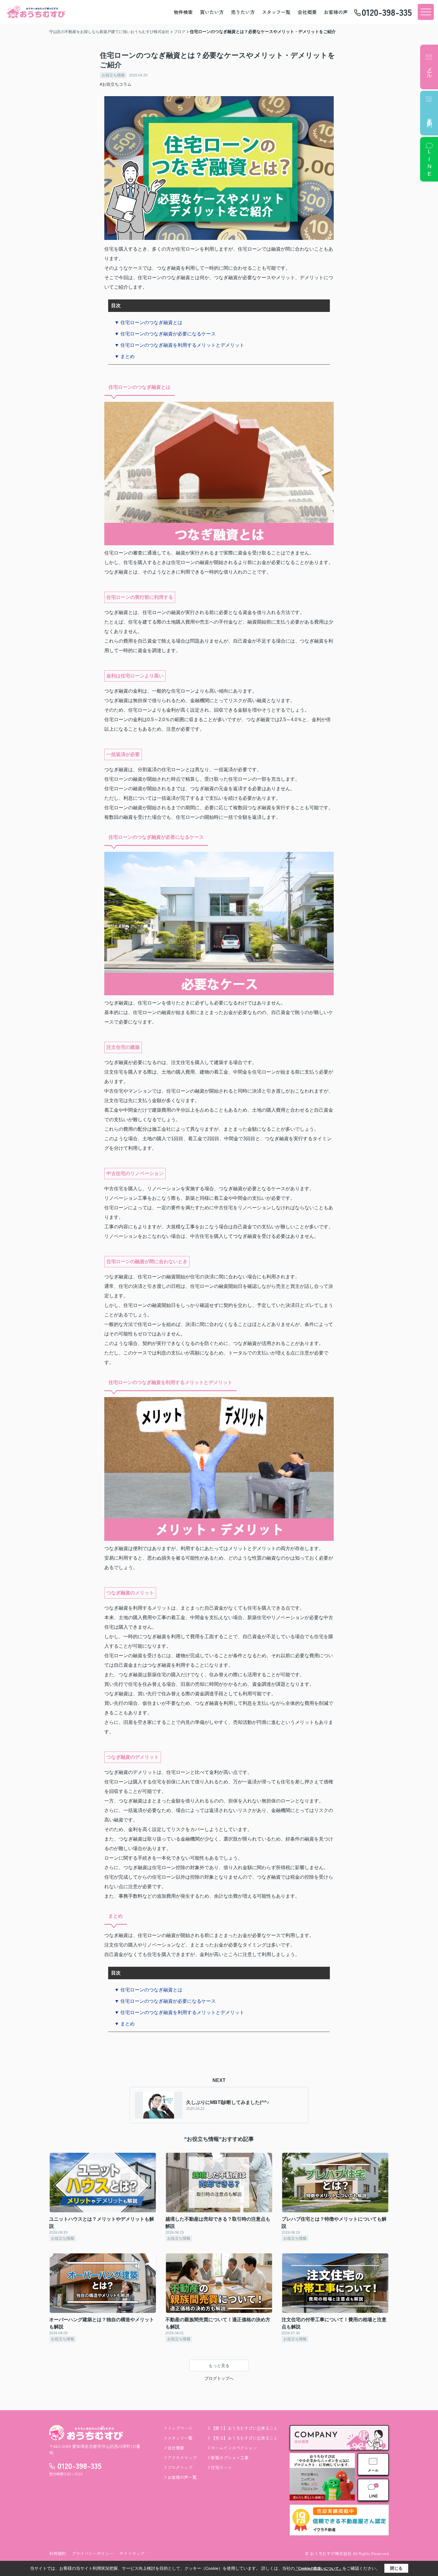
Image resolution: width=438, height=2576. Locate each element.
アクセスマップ (182, 2458)
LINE (429, 163)
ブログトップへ (219, 2378)
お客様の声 (336, 12)
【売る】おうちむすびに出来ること (244, 2438)
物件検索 (183, 12)
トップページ (180, 2428)
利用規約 (58, 2553)
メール (429, 70)
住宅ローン (221, 2467)
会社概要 (307, 12)
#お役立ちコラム (116, 84)
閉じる (396, 2568)
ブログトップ (180, 2467)
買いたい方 (212, 12)
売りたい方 (243, 12)
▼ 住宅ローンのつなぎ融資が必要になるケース (165, 334)
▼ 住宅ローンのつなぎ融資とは (148, 322)
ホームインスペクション (234, 2448)
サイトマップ (132, 2553)
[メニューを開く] (426, 12)
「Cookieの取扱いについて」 (319, 2569)
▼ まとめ (125, 356)
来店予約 (429, 117)
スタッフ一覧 (276, 12)
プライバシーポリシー (93, 2553)
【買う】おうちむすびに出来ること (244, 2428)
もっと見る (219, 2366)
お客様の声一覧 (182, 2477)
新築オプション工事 (230, 2458)
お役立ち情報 (113, 75)
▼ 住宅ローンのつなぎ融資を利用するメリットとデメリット (179, 345)
